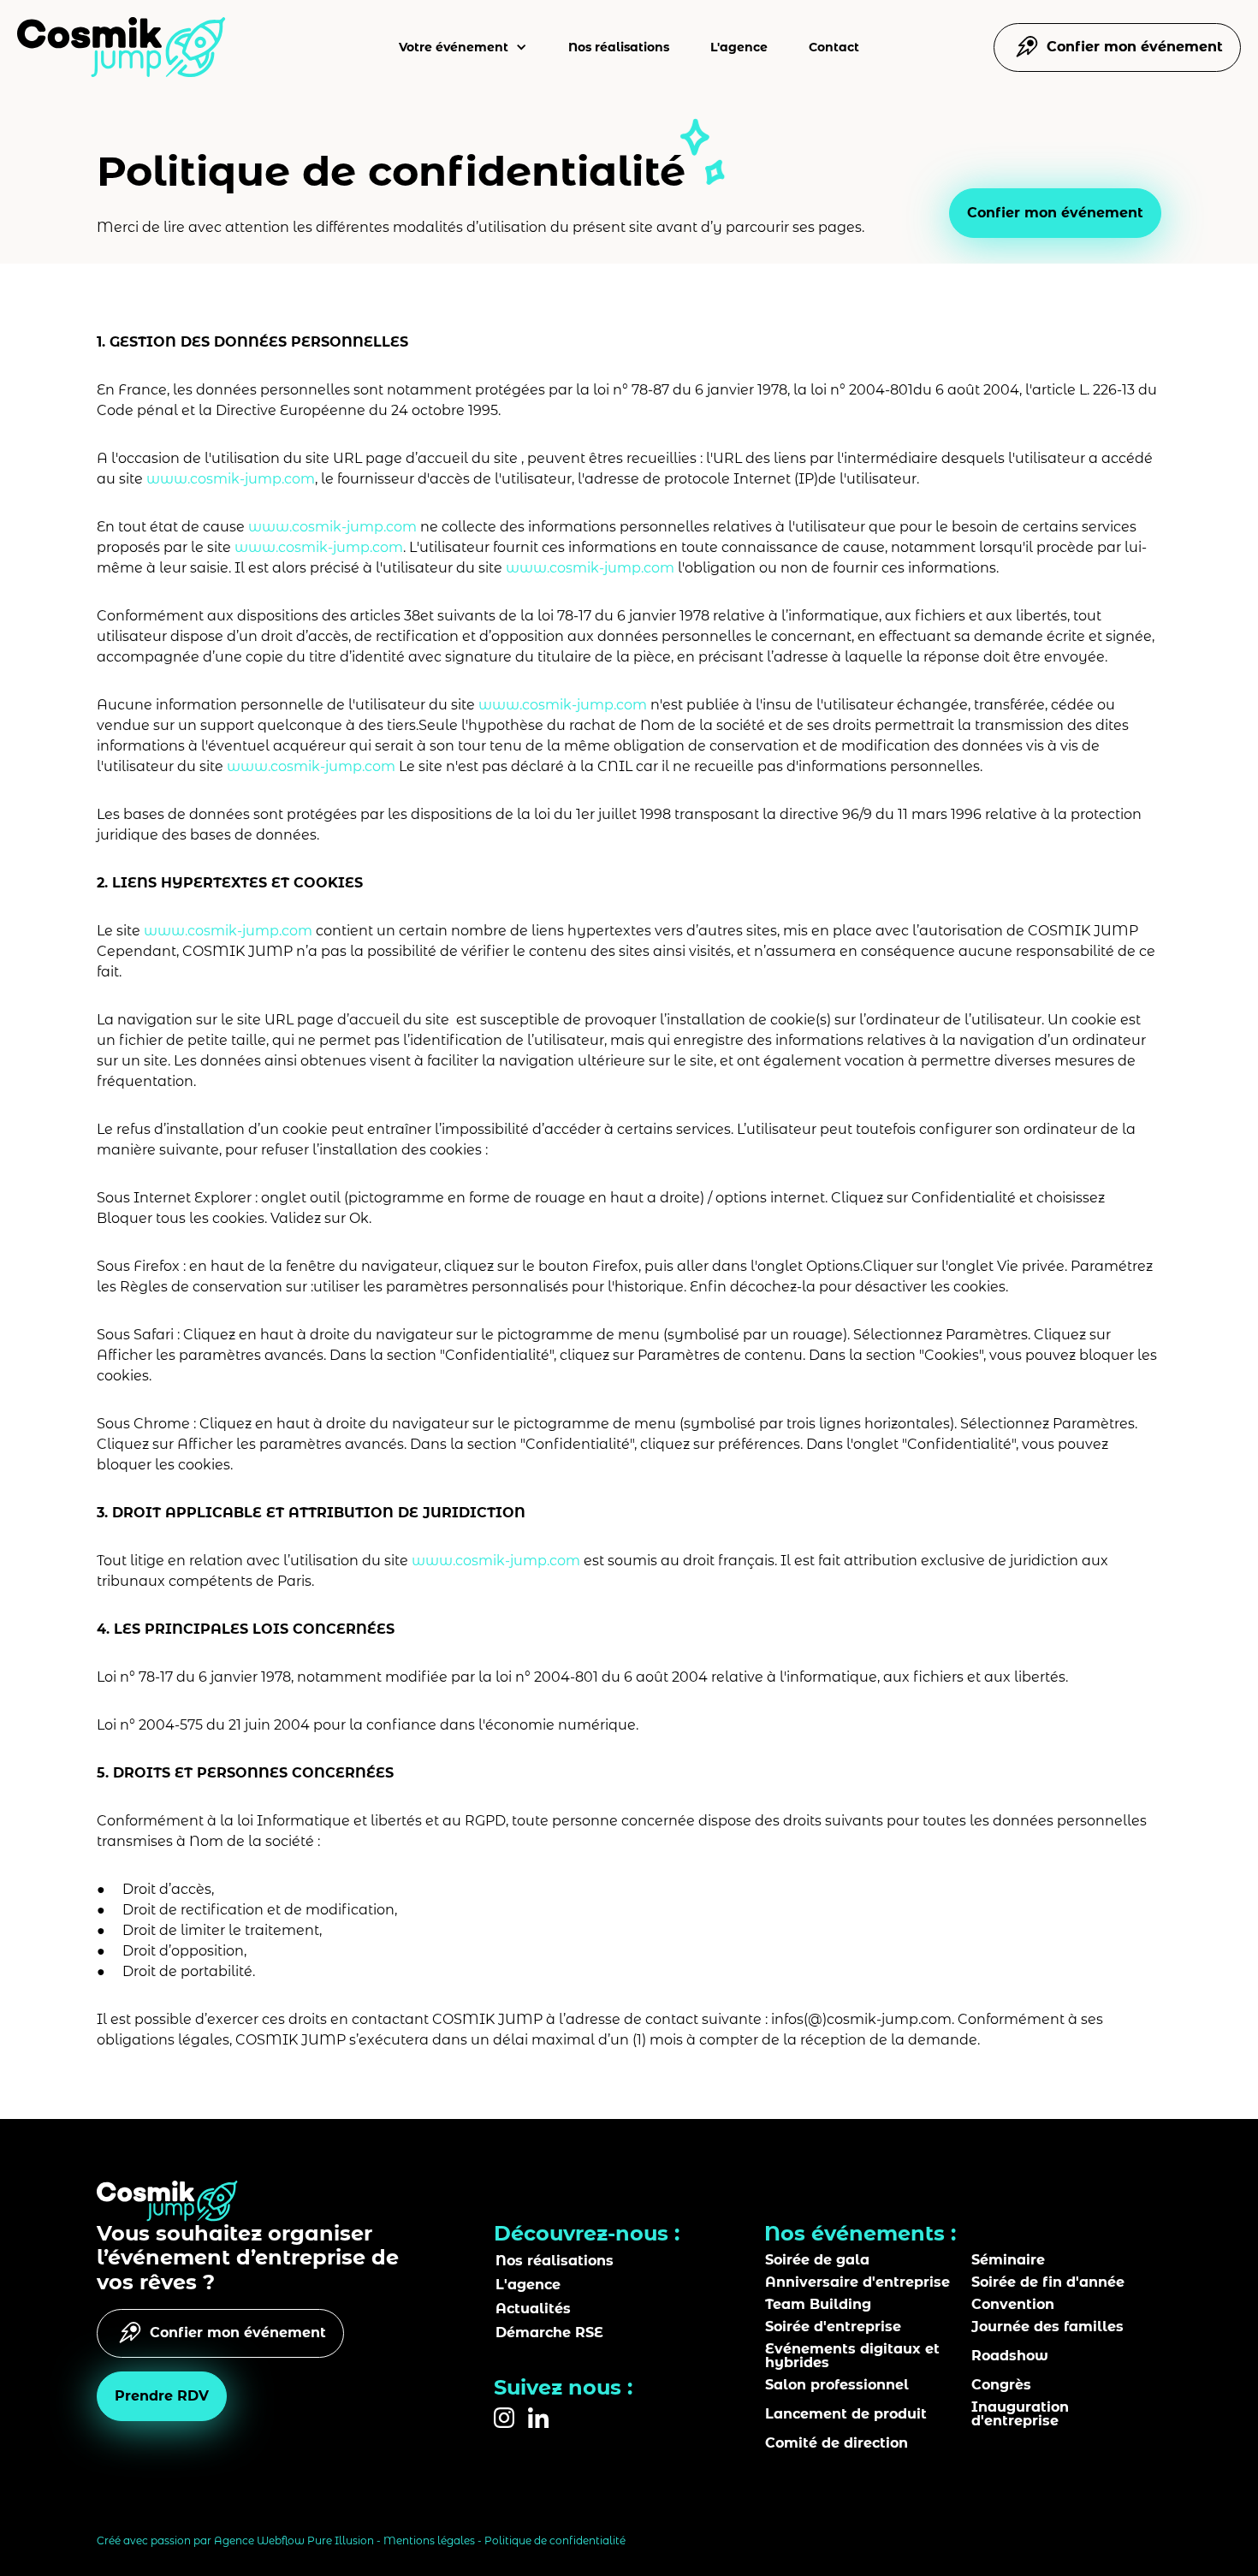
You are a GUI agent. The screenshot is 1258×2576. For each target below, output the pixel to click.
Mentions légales (429, 2540)
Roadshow (1010, 2356)
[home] (122, 47)
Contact (834, 47)
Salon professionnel (837, 2385)
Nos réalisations (619, 47)
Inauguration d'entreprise (1020, 2414)
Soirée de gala (817, 2260)
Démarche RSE (549, 2333)
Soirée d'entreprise (833, 2327)
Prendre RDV (162, 2396)
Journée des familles (1047, 2327)
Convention (1013, 2305)
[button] (463, 47)
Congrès (1001, 2385)
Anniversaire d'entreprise (857, 2282)
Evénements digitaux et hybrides (852, 2356)
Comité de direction (837, 2443)
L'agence (739, 47)
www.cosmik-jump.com (231, 479)
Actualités (533, 2309)
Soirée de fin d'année (1048, 2282)
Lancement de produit (846, 2414)
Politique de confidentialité (555, 2540)
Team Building (818, 2305)
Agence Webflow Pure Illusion (294, 2540)
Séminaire (1008, 2260)
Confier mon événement (1055, 213)
